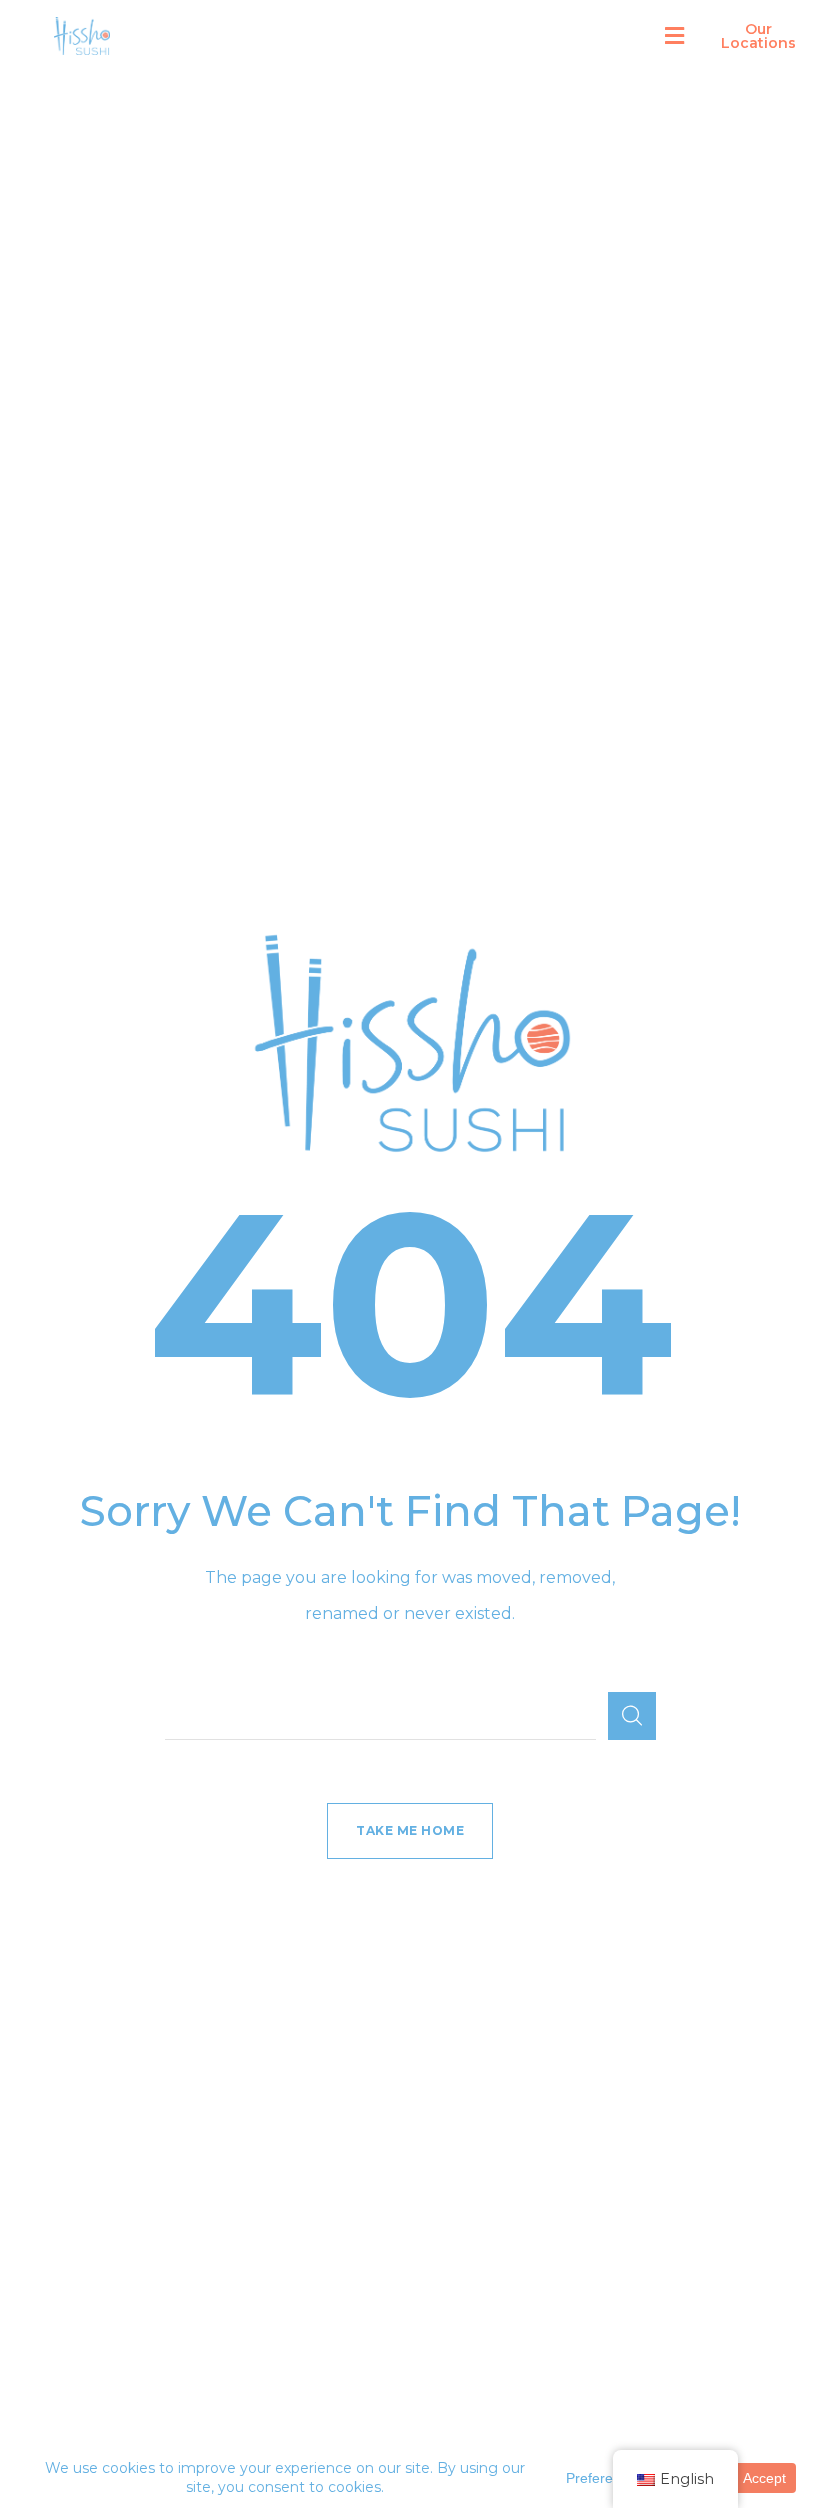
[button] (675, 36)
